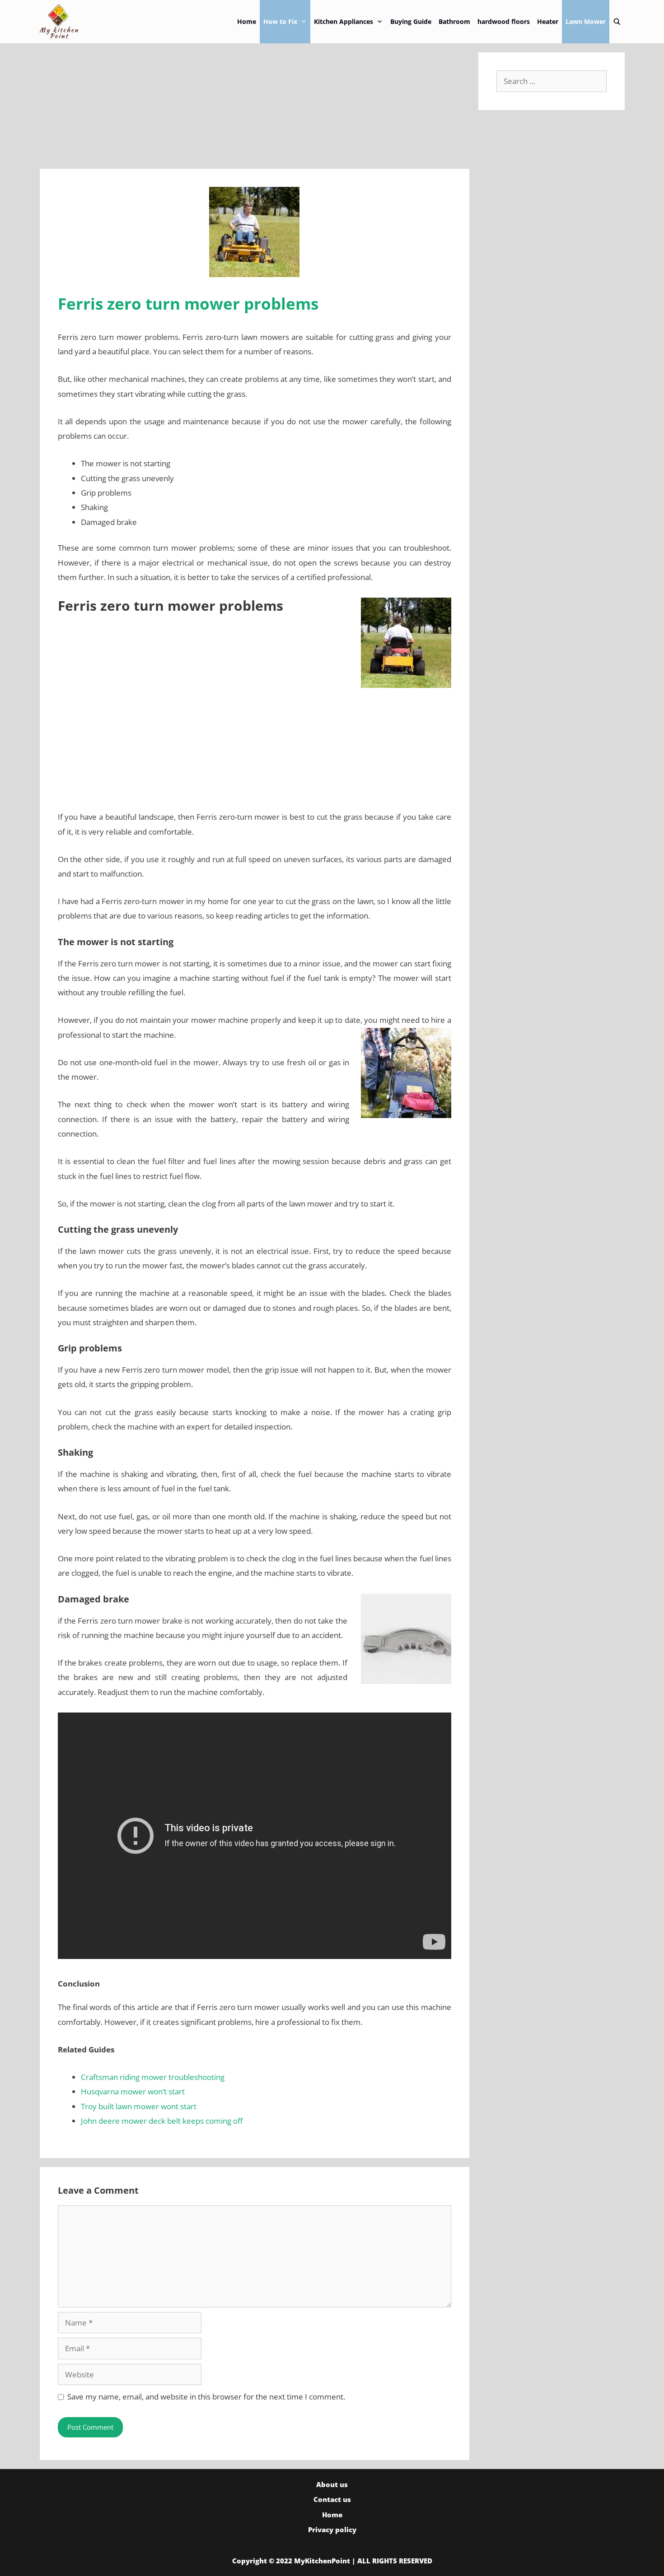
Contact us (332, 2499)
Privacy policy (332, 2530)
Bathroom (454, 21)
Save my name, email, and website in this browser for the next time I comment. (206, 2397)
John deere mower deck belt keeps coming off (162, 2121)
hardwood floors (504, 21)
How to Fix (280, 21)
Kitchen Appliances (344, 21)
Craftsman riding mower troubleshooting (153, 2077)
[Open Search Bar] (617, 22)
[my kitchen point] (62, 22)
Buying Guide (411, 21)
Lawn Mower (586, 21)
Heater (548, 21)
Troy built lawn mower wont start (139, 2106)
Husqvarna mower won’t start (133, 2091)
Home (247, 21)
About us (332, 2484)
